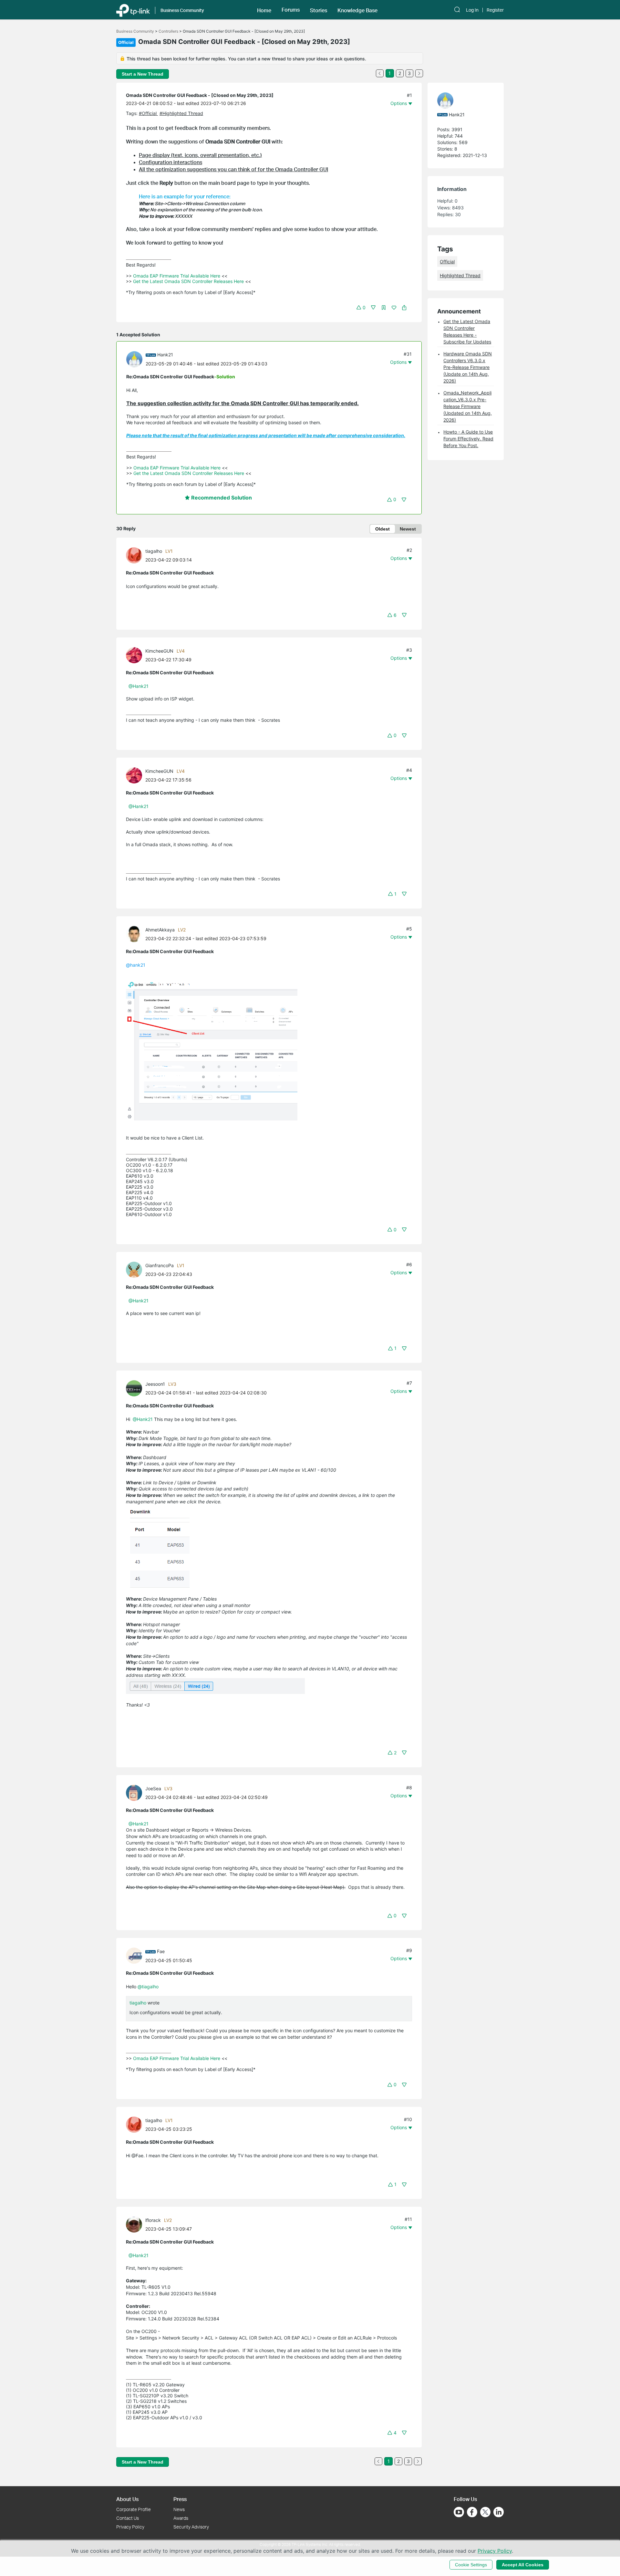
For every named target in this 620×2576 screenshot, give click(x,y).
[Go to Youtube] (459, 2512)
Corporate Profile (134, 2509)
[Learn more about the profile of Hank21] (136, 358)
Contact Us (128, 2518)
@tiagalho (148, 1987)
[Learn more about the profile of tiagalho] (136, 555)
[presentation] (134, 359)
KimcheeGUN (159, 651)
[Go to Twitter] (485, 2513)
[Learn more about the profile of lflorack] (136, 2224)
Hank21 (165, 355)
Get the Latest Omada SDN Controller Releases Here (188, 281)
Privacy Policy (130, 2527)
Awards (181, 2518)
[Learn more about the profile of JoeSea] (136, 1792)
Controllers (168, 31)
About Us (127, 2499)
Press (180, 2499)
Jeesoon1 (155, 1384)
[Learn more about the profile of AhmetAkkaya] (136, 934)
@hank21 (136, 965)
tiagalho (154, 551)
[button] (264, 10)
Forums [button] (291, 10)
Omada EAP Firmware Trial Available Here (177, 276)
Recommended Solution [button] (221, 498)
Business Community (135, 31)
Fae (161, 1951)
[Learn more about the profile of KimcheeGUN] (136, 655)
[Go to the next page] (419, 73)
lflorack (153, 2220)
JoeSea (153, 1788)
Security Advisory (191, 2527)
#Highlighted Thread (181, 113)
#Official (148, 113)
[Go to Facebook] (472, 2512)
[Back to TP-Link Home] (133, 10)
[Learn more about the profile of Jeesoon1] (136, 1388)
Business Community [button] (182, 10)
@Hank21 (139, 686)
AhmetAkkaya (160, 930)
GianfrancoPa (160, 1265)
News (179, 2509)
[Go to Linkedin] (499, 2512)
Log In (472, 10)
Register (495, 10)
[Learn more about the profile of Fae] (136, 1955)
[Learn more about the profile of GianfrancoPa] (136, 1269)
